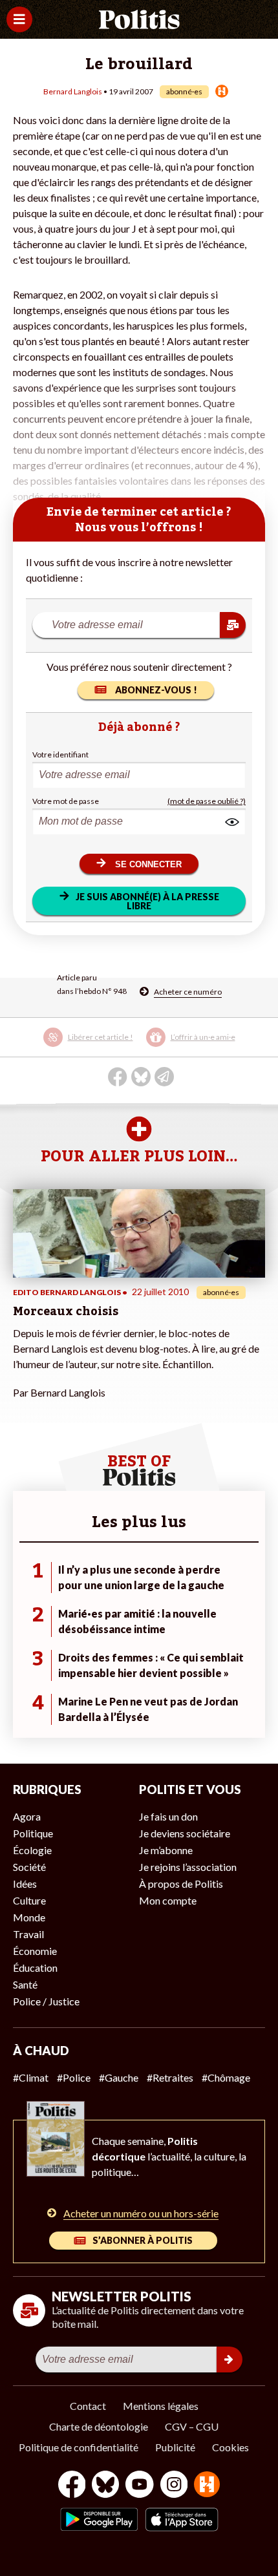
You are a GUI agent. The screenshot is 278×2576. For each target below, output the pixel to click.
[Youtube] (140, 2486)
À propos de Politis (181, 1884)
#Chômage (226, 2077)
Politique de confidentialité (79, 2447)
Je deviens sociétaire (185, 1833)
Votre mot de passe (66, 801)
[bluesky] (105, 2486)
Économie (35, 1951)
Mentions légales (161, 2406)
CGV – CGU (192, 2426)
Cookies (230, 2447)
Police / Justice (46, 2001)
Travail (28, 1934)
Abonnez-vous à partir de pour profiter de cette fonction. (131, 1046)
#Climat (31, 2077)
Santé (25, 1984)
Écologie (32, 1850)
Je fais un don (168, 1816)
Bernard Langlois (73, 91)
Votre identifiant (60, 755)
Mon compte (168, 1900)
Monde (29, 1917)
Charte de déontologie (99, 2426)
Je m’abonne (166, 1850)
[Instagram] (174, 2486)
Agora (27, 1816)
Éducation (35, 1968)
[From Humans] (207, 2486)
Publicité (175, 2447)
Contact (88, 2406)
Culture (29, 1900)
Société (29, 1867)
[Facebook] (72, 2486)
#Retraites (170, 2077)
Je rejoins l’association (188, 1867)
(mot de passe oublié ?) (207, 801)
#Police (74, 2077)
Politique (33, 1833)
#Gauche (119, 2077)
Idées (25, 1884)
